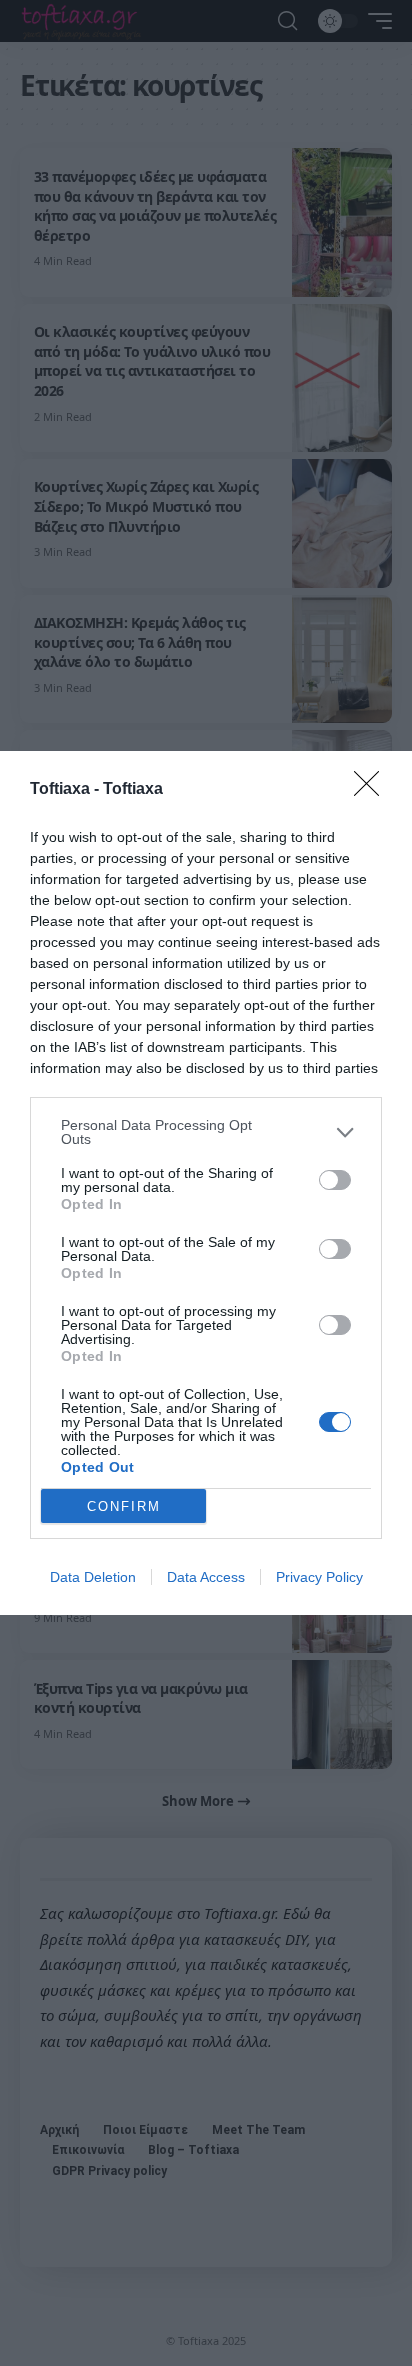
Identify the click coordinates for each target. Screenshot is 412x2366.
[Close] (373, 790)
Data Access (206, 1577)
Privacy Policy (319, 1577)
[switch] (335, 1180)
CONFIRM (124, 1506)
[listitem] (206, 1132)
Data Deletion (93, 1577)
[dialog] (206, 1183)
